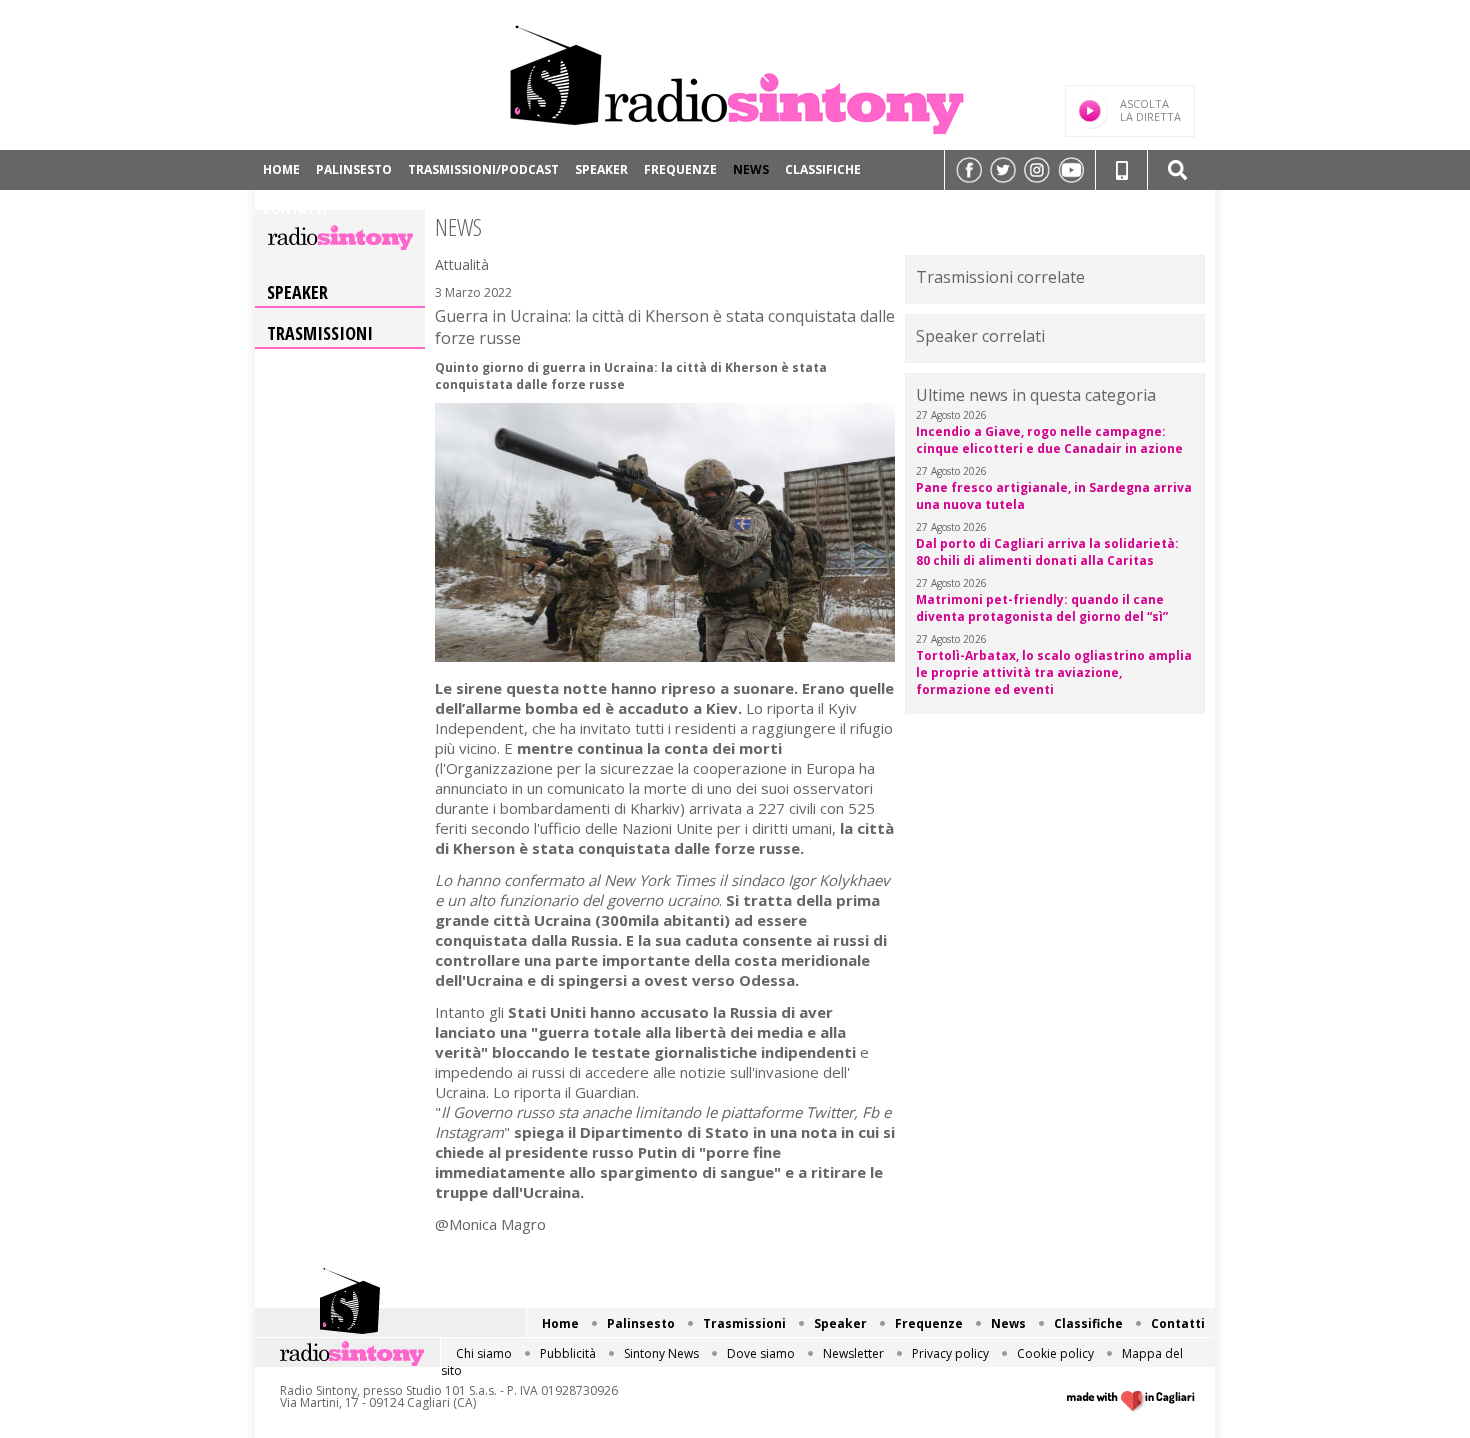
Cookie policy (1055, 1353)
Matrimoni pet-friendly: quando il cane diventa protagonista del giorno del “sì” (1042, 608)
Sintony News (661, 1353)
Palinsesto (354, 169)
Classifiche (823, 169)
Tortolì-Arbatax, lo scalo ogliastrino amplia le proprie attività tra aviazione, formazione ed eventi (1054, 672)
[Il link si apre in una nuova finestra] (969, 170)
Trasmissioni (320, 333)
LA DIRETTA (1150, 110)
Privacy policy (950, 1353)
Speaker (601, 169)
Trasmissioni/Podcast (483, 169)
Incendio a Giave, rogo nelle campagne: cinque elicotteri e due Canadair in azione (1049, 440)
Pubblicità (568, 1353)
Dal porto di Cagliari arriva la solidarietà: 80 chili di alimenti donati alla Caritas (1047, 552)
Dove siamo (761, 1353)
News (751, 169)
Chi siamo (484, 1353)
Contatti (295, 209)
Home (281, 169)
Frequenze (680, 169)
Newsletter (853, 1353)
